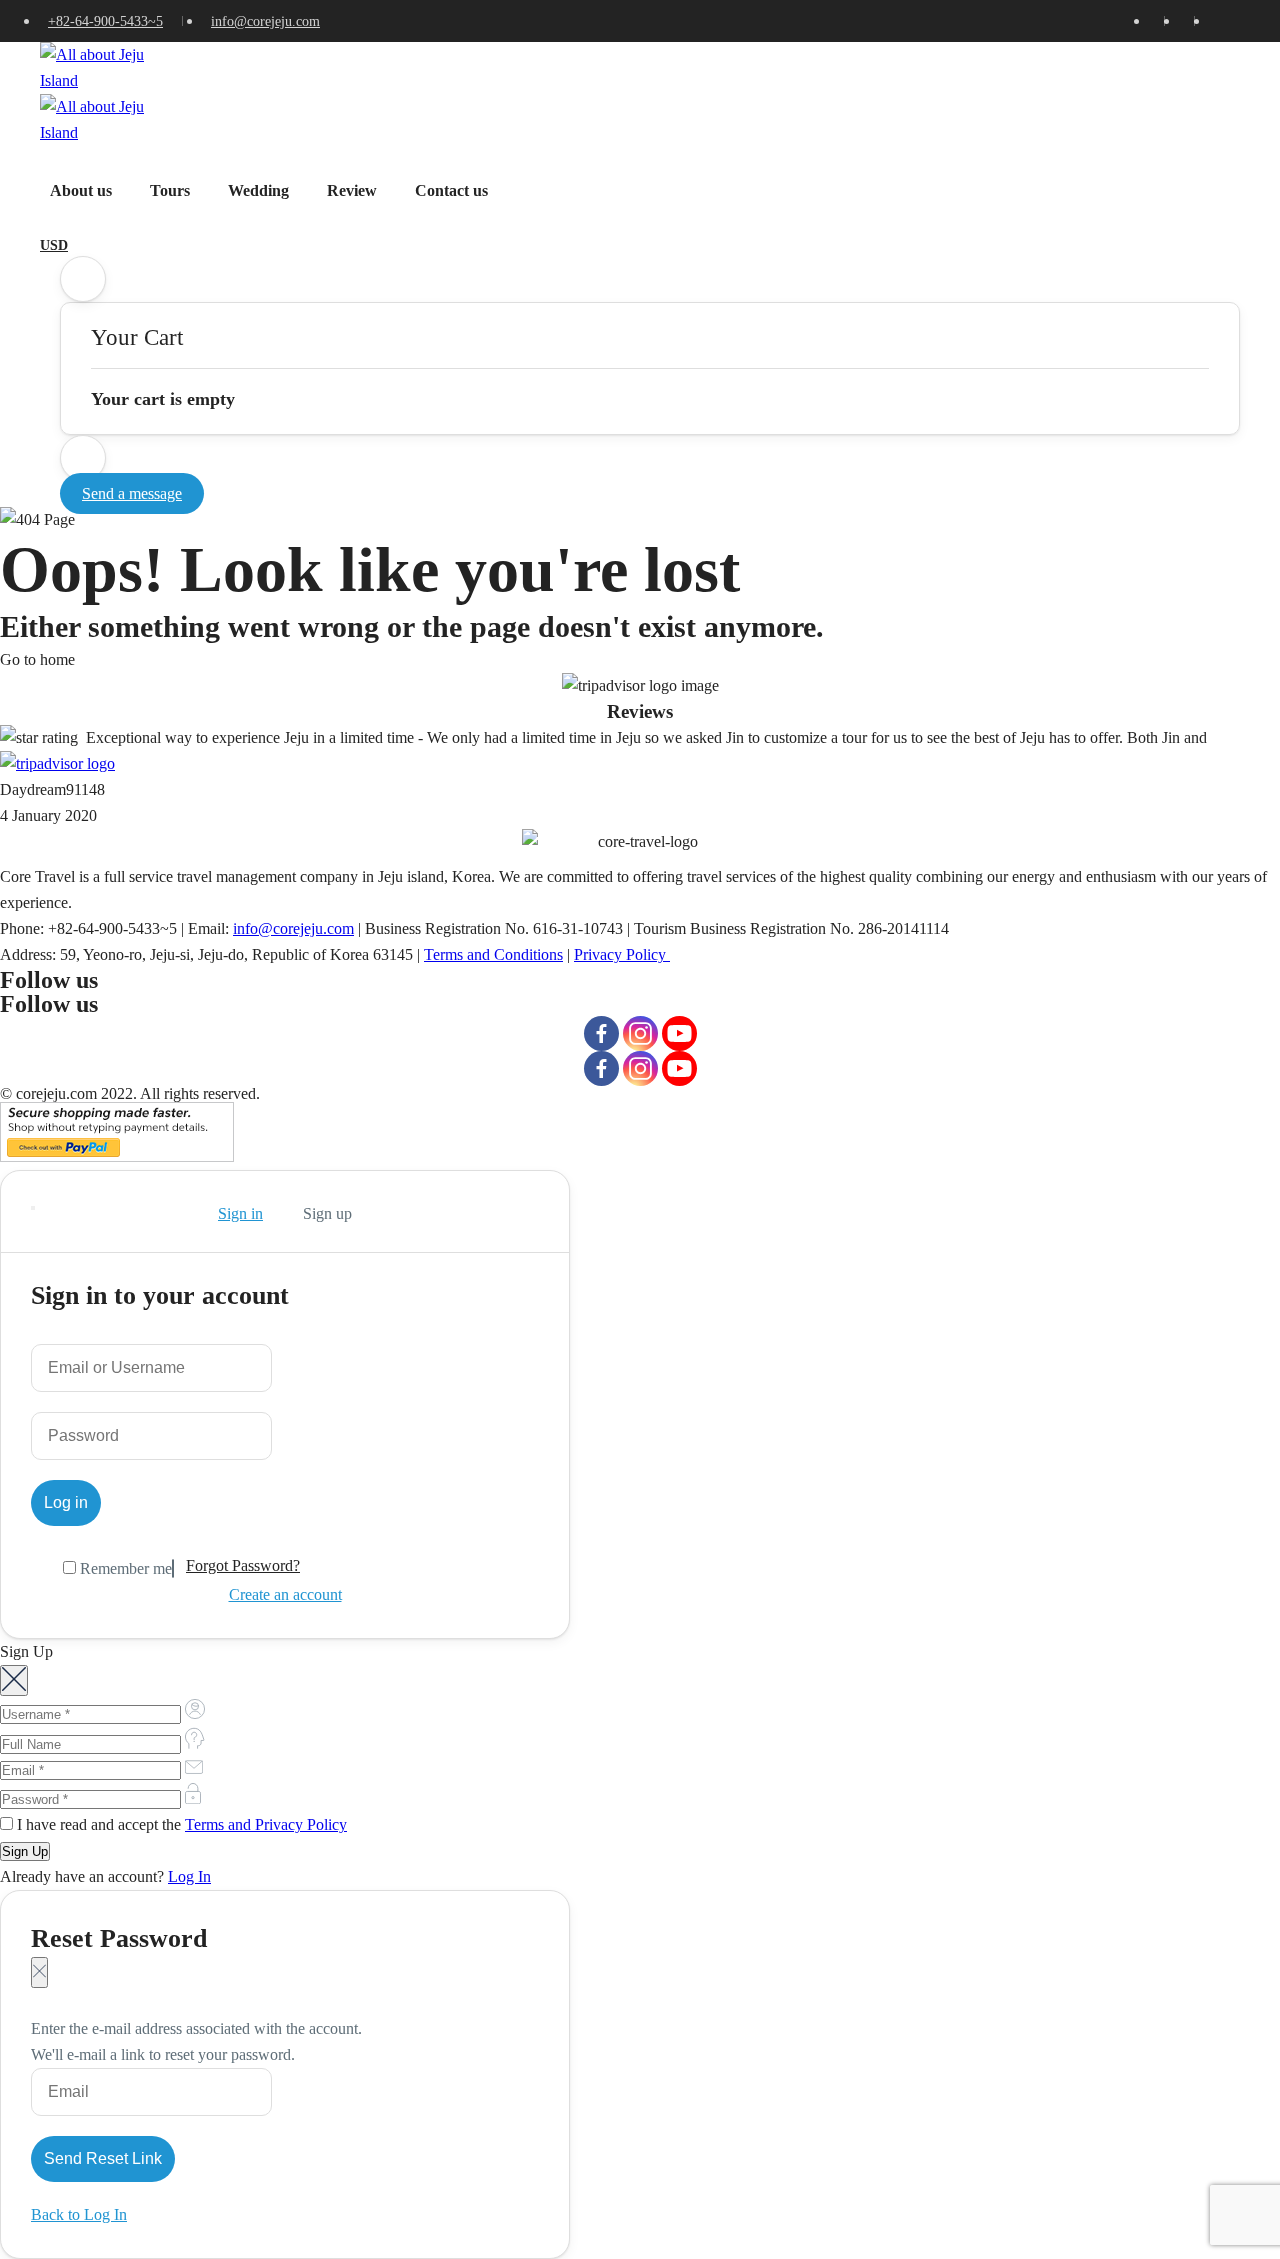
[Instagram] (640, 1033)
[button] (83, 279)
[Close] (33, 1208)
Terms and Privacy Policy (266, 1824)
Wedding (258, 190)
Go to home (37, 659)
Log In (189, 1876)
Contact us (451, 190)
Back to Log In (79, 2214)
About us (81, 190)
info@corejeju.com (265, 21)
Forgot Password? (243, 1565)
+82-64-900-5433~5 (105, 21)
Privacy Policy (622, 954)
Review (352, 190)
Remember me (124, 1568)
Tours (170, 190)
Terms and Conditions (493, 954)
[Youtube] (679, 1033)
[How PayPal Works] (117, 1156)
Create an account (285, 1594)
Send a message (132, 493)
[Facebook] (601, 1033)
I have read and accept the (180, 1824)
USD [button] (54, 245)
